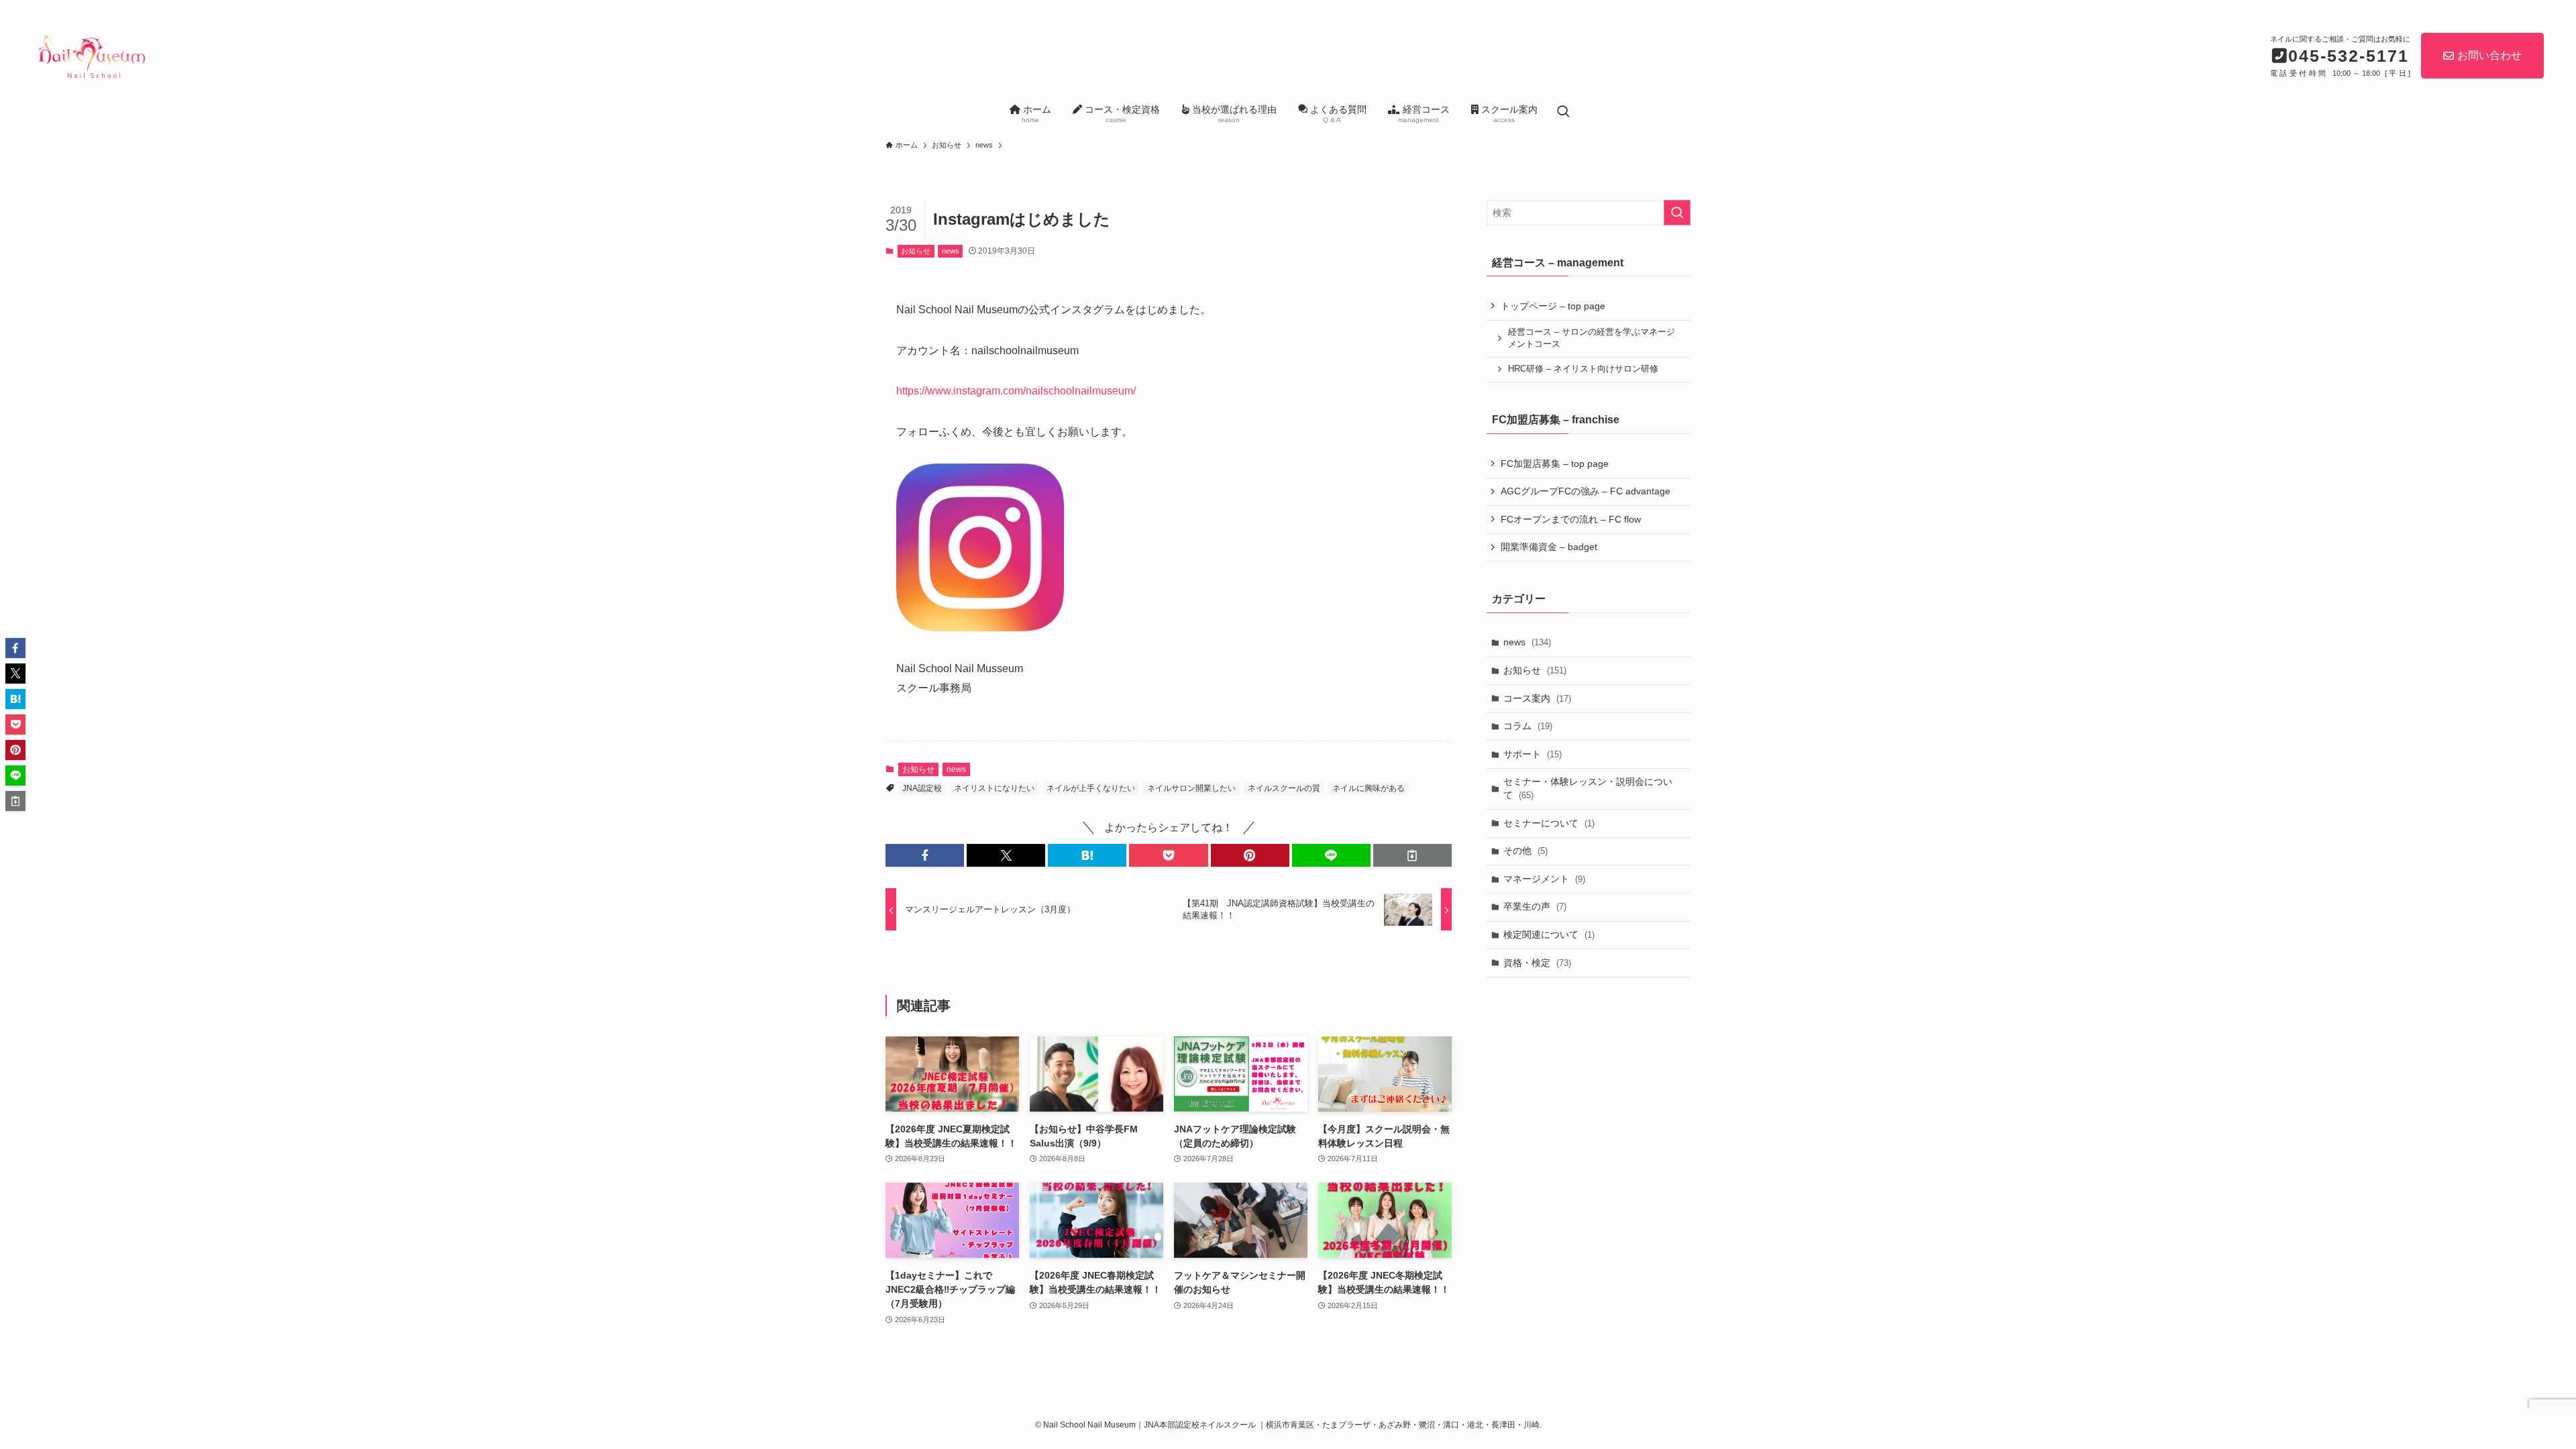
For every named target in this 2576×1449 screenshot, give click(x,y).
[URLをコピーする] (1412, 855)
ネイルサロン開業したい (1191, 788)
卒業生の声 (1535, 906)
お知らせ (916, 251)
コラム (1528, 726)
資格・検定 (1537, 963)
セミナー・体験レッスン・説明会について (1588, 788)
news (951, 251)
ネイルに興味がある (1368, 788)
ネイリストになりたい (994, 788)
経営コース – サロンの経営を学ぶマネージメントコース (1592, 338)
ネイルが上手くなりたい (1091, 788)
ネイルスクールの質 (1284, 788)
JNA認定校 (922, 788)
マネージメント (1544, 879)
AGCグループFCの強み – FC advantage (1586, 491)
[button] (925, 855)
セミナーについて (1549, 823)
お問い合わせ (2489, 55)
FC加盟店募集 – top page (1555, 464)
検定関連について (1549, 934)
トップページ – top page (1553, 306)
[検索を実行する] (1677, 213)
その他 (1525, 851)
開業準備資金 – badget (1549, 547)
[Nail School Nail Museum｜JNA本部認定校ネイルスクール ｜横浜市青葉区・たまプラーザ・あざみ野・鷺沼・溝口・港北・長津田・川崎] (91, 54)
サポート (1533, 754)
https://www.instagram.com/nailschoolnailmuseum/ (1016, 391)
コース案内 (1537, 698)
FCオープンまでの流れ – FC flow (1571, 519)
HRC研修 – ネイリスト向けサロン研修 (1583, 369)
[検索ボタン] (1563, 112)
